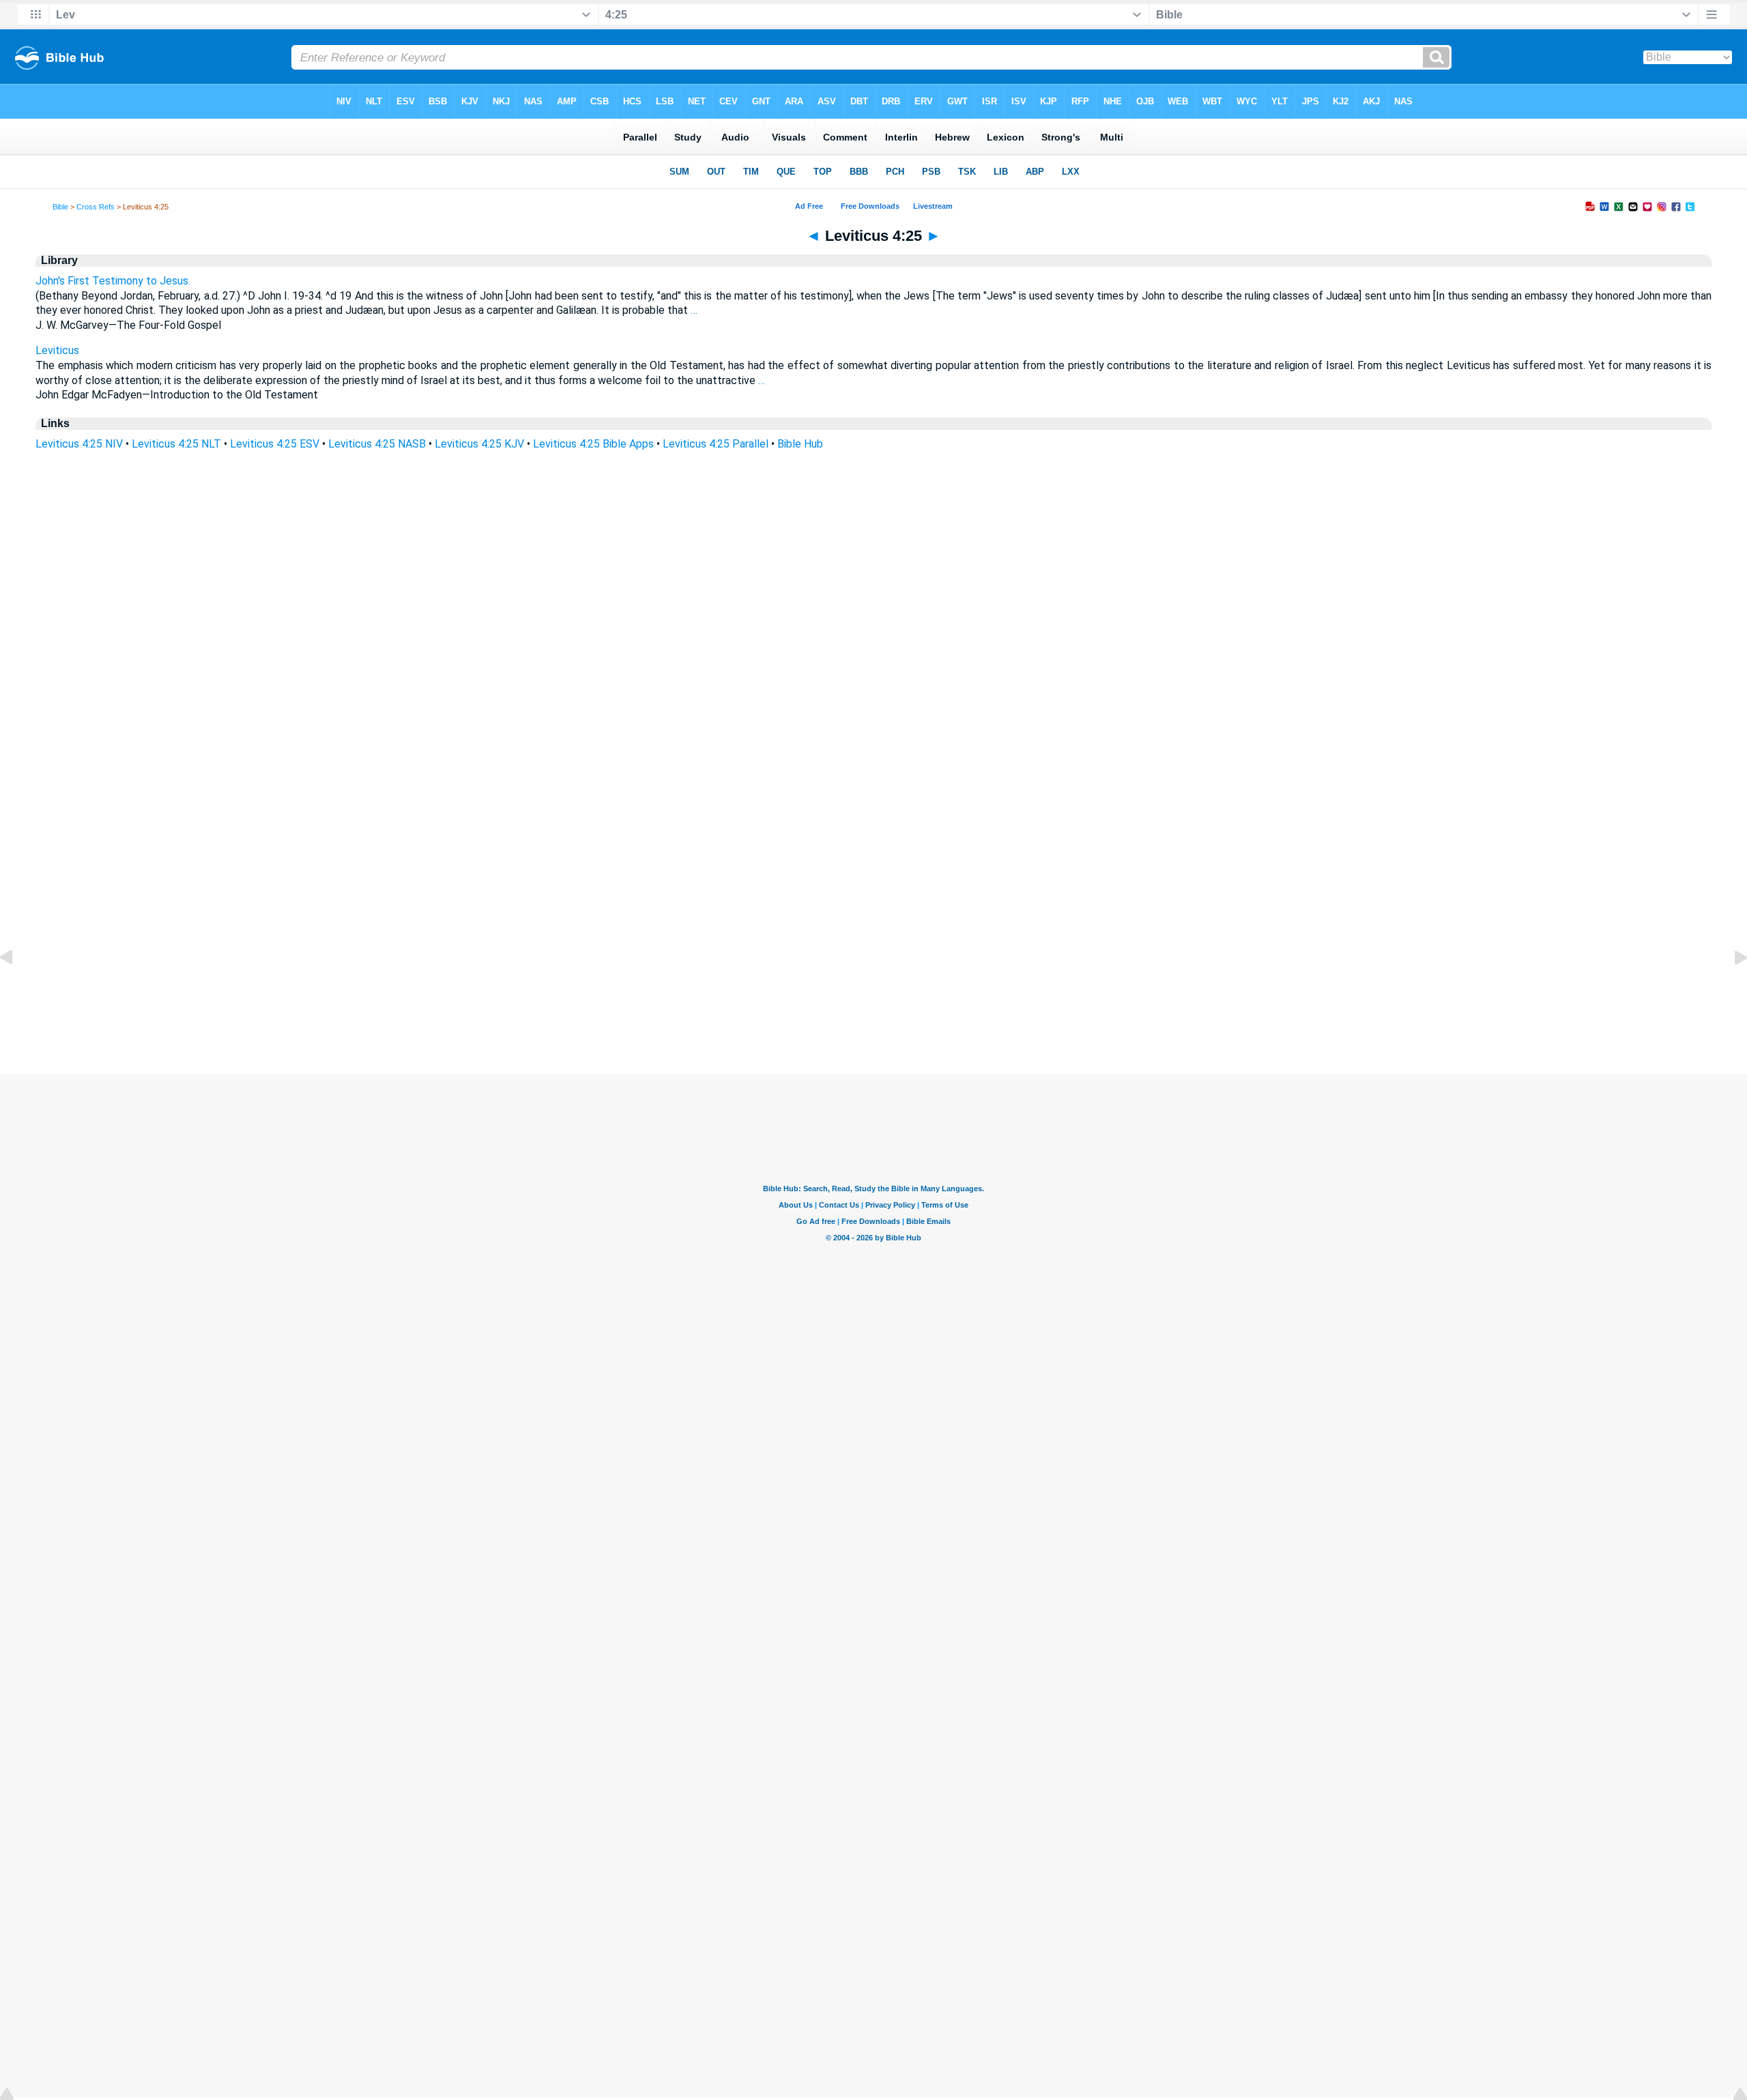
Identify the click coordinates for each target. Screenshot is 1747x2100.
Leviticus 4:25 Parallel (716, 444)
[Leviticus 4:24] (17, 988)
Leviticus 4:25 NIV (79, 444)
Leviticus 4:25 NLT (176, 444)
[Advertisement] (873, 991)
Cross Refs (96, 207)
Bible (60, 207)
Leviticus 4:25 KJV (479, 444)
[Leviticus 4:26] (1730, 988)
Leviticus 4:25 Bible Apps (593, 444)
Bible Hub (800, 444)
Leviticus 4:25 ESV (275, 444)
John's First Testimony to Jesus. (113, 281)
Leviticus (57, 350)
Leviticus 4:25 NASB (377, 444)
